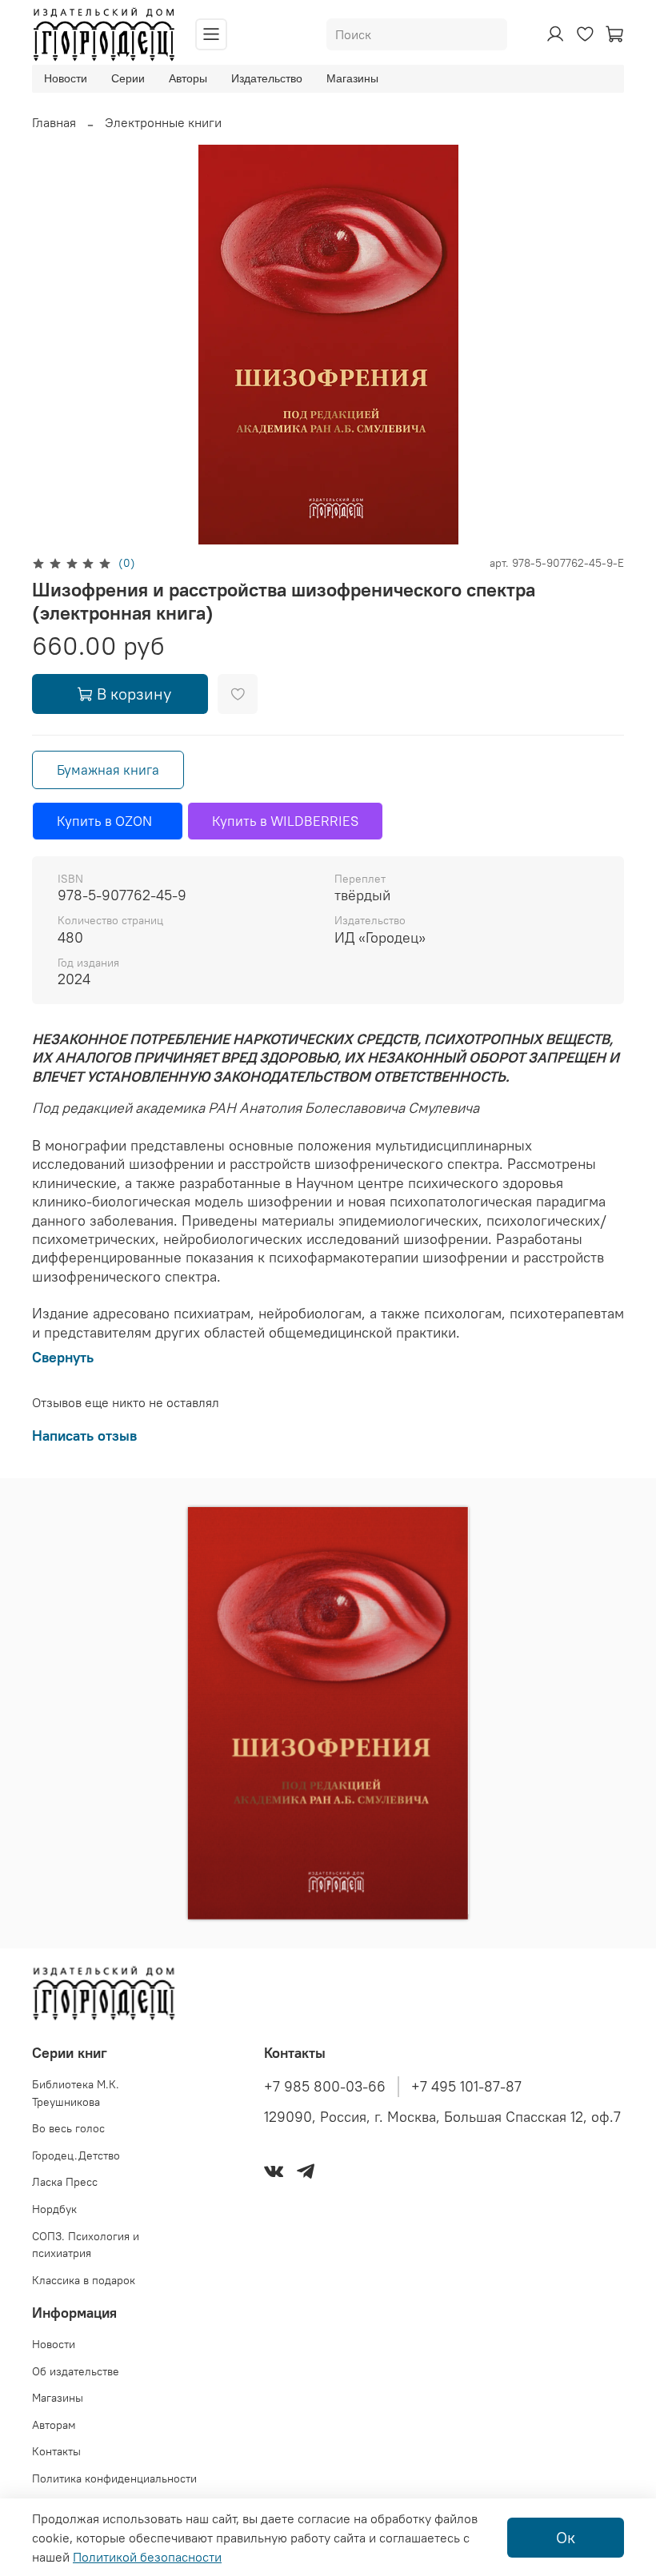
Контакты (56, 2451)
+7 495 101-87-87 (466, 2087)
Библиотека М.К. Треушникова (76, 2093)
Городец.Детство (76, 2155)
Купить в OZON (108, 821)
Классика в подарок (84, 2280)
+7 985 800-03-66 (325, 2087)
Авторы (188, 78)
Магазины (352, 78)
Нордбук (54, 2209)
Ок (566, 2537)
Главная (54, 122)
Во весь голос (68, 2128)
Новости (66, 78)
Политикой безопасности (147, 2557)
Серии (128, 78)
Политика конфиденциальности (114, 2478)
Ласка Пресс (65, 2182)
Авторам (54, 2425)
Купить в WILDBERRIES (285, 821)
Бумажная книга (108, 770)
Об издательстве (76, 2371)
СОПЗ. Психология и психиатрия (86, 2245)
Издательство (267, 78)
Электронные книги (163, 122)
